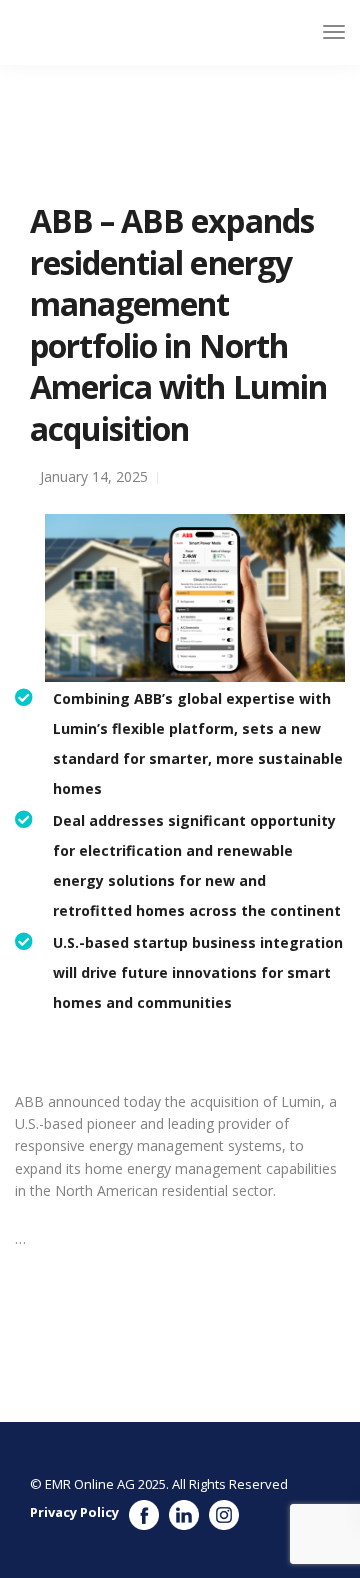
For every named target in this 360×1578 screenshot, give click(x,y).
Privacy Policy (74, 1512)
